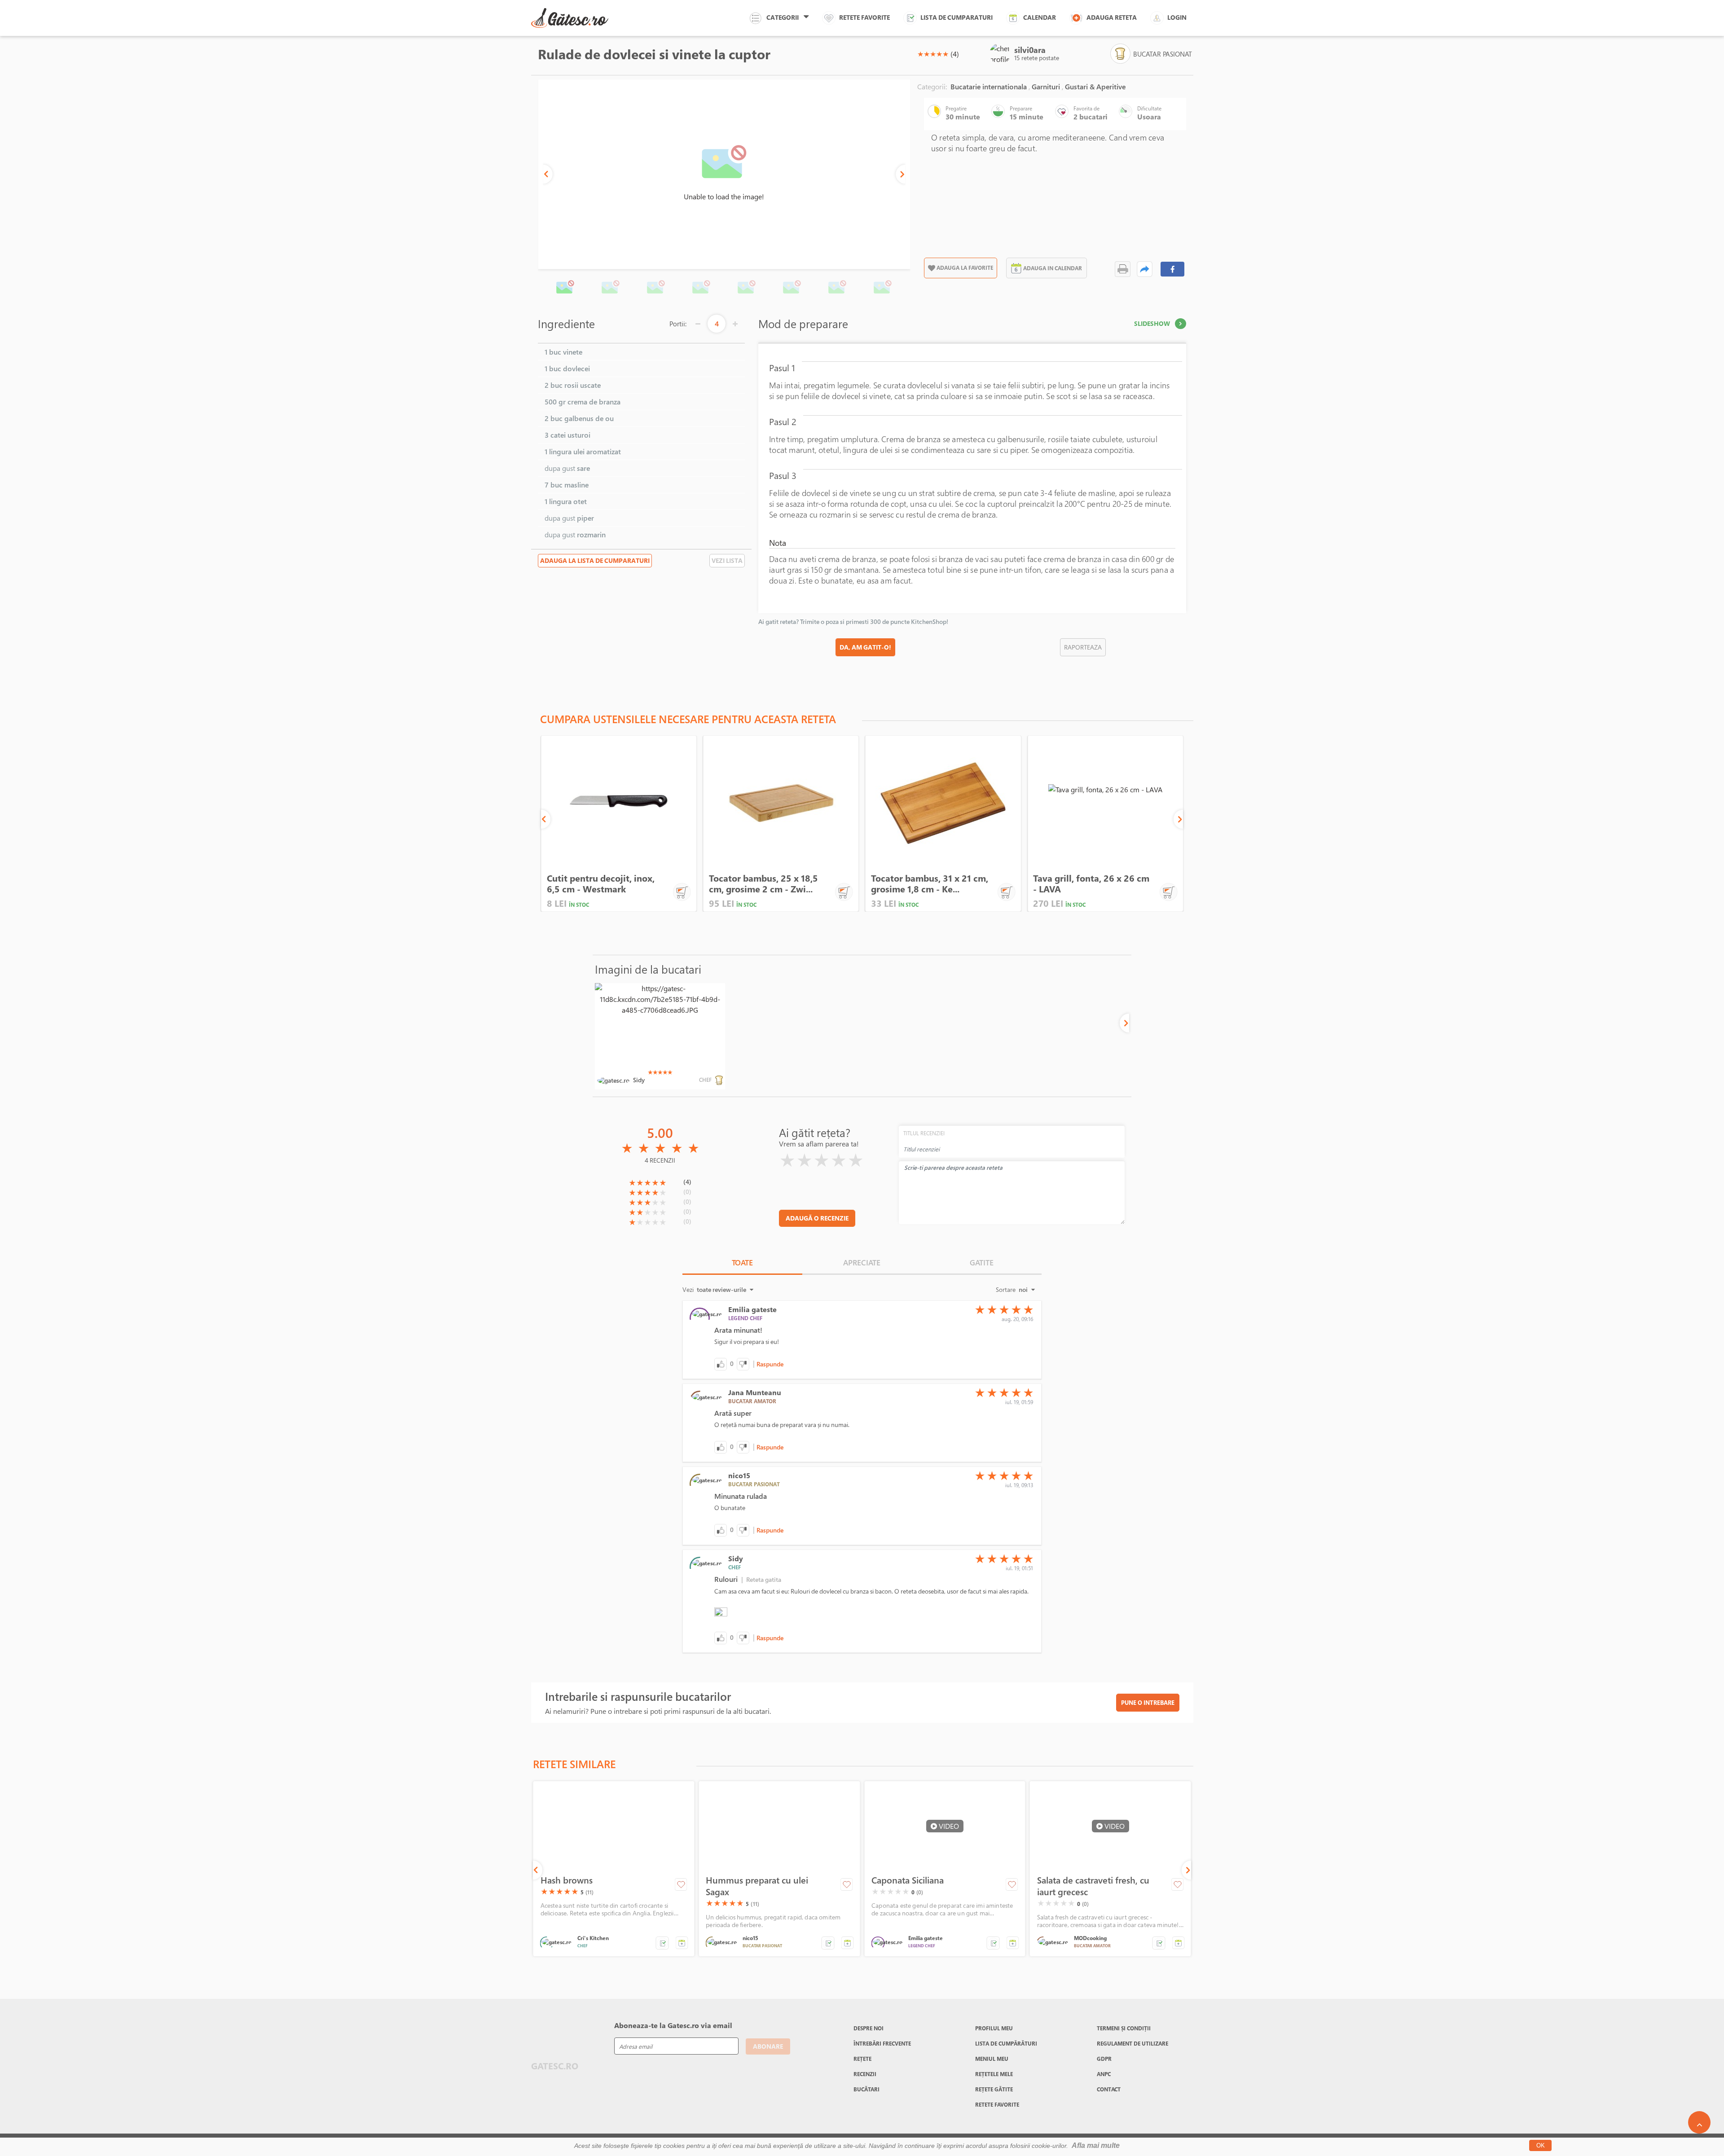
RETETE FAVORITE (997, 2104)
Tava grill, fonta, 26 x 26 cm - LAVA (1091, 884)
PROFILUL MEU (994, 2028)
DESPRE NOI (869, 2028)
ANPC (1104, 2074)
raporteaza (1083, 647)
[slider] (933, 54)
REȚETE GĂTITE (994, 2089)
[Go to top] (1699, 2122)
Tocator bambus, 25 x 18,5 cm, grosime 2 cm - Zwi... (763, 884)
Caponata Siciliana (908, 1880)
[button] (548, 174)
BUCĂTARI (866, 2089)
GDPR (1104, 2059)
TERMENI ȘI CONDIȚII (1124, 2028)
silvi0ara (1030, 50)
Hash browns (567, 1880)
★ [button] (920, 54)
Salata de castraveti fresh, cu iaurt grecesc (1093, 1886)
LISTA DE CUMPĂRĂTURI (1006, 2043)
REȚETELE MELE (994, 2074)
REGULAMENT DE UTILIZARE (1132, 2043)
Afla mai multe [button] (1096, 2145)
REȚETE (862, 2059)
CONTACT (1109, 2089)
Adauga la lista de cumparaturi (595, 560)
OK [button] (1541, 2145)
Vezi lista (727, 560)
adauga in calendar (1053, 268)
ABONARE (768, 2046)
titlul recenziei (924, 1133)
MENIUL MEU (992, 2059)
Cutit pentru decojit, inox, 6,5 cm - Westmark (601, 884)
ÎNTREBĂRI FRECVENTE (882, 2043)
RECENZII (865, 2074)
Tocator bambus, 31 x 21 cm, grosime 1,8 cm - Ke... (930, 884)
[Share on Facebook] (1173, 269)
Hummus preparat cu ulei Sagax (757, 1886)
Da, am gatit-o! (865, 647)
